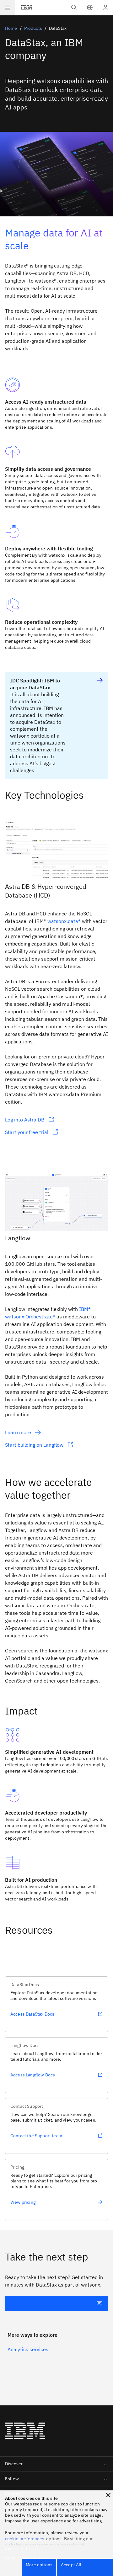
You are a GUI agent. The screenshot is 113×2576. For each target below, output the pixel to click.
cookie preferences (25, 2539)
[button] (90, 8)
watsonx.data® (64, 921)
